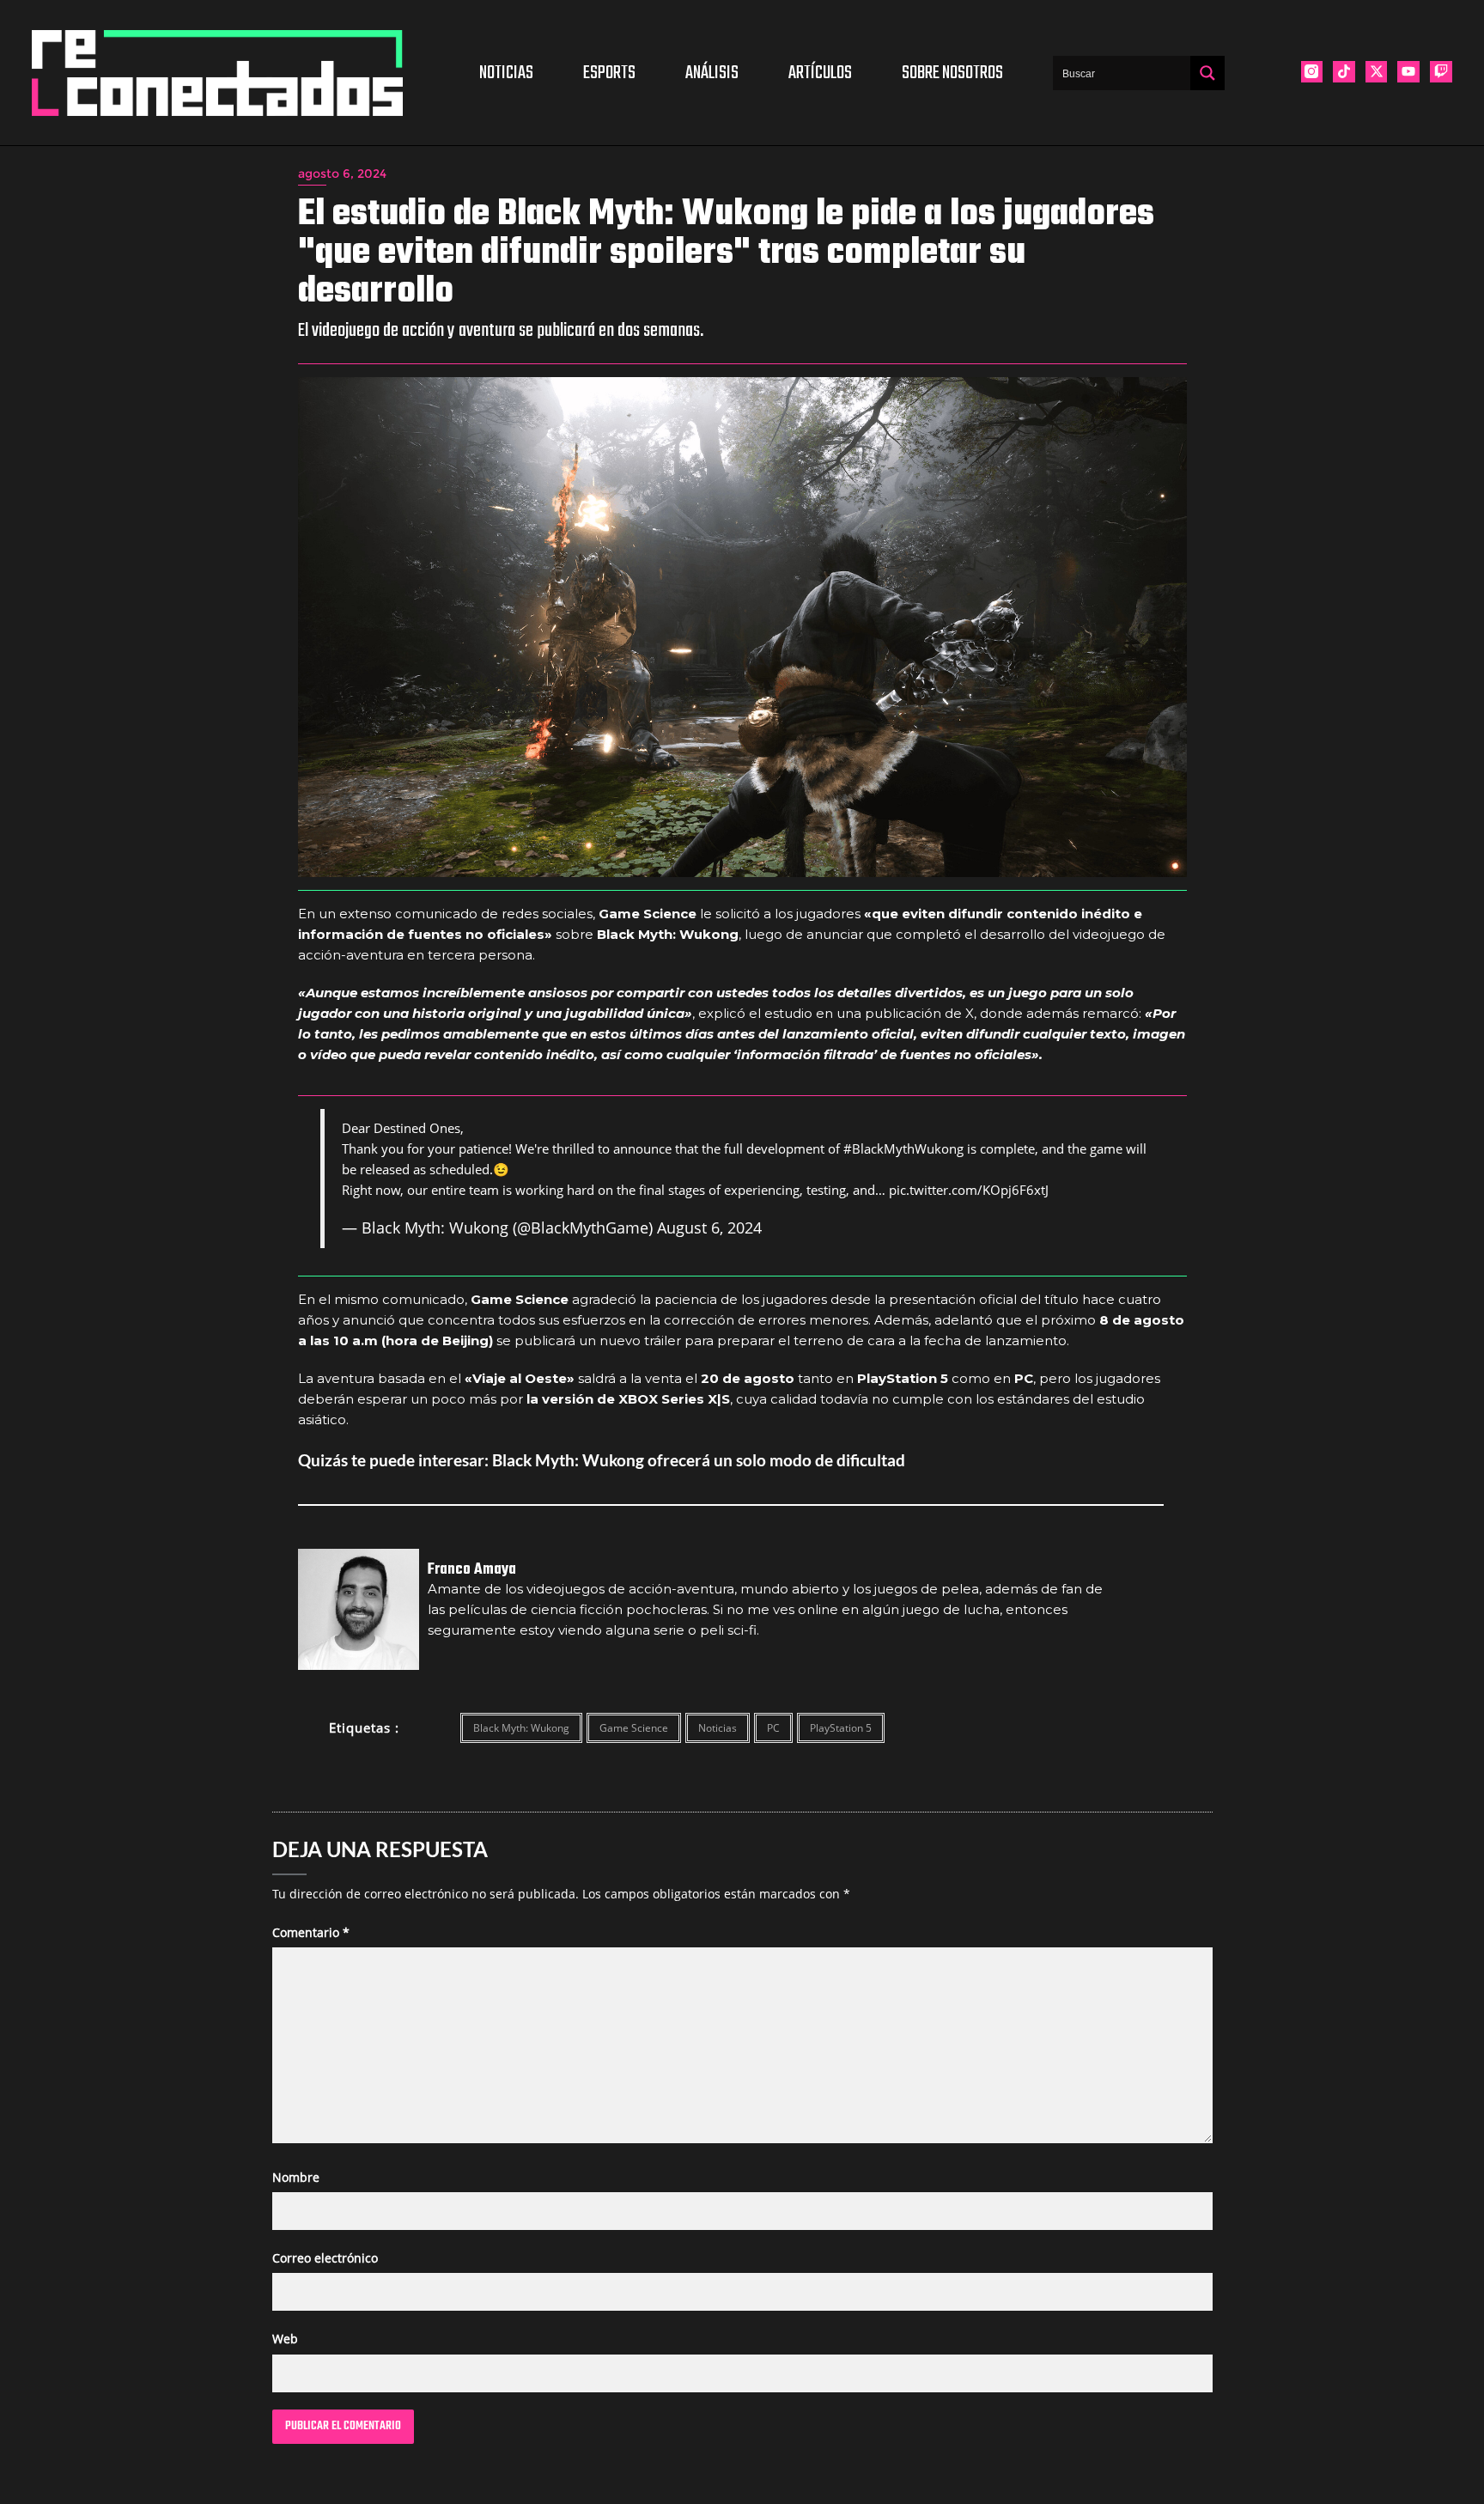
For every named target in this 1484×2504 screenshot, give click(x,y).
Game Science (634, 1728)
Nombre (296, 2177)
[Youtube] (1408, 72)
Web (285, 2339)
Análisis (712, 73)
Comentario (311, 1932)
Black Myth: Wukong (521, 1728)
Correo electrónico (325, 2258)
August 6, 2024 (709, 1228)
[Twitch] (1441, 72)
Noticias (506, 73)
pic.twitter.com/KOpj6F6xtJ (969, 1190)
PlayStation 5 (841, 1728)
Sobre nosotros (952, 73)
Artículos (820, 73)
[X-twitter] (1377, 72)
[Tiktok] (1344, 72)
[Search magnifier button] (1207, 73)
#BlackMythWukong (903, 1148)
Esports (609, 73)
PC (773, 1728)
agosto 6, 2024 (342, 174)
